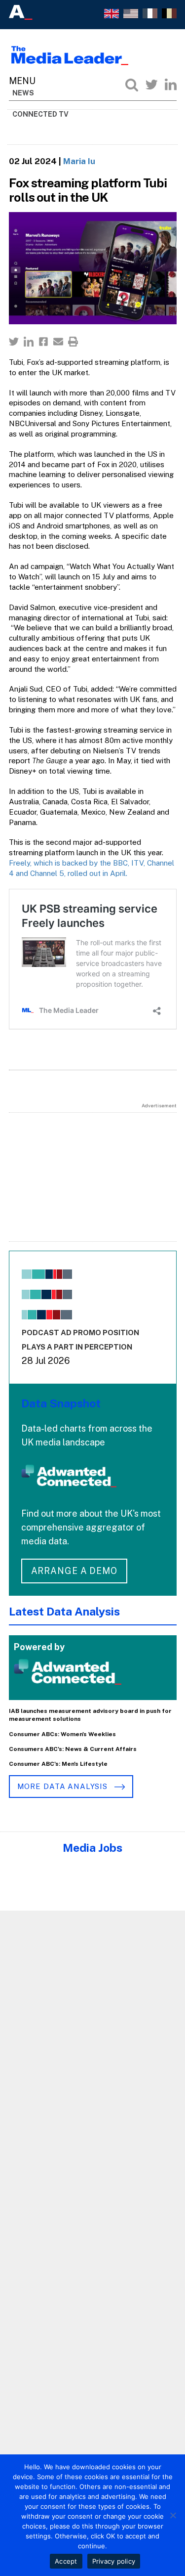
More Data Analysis (64, 1786)
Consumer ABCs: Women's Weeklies (62, 1734)
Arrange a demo (74, 1571)
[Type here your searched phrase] (132, 85)
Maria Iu (79, 161)
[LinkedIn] (171, 85)
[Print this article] (73, 342)
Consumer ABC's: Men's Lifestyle (58, 1764)
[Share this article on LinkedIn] (29, 342)
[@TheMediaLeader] (151, 85)
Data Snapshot (61, 1403)
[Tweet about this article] (14, 342)
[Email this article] (58, 342)
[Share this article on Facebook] (43, 342)
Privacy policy (114, 2561)
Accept (66, 2561)
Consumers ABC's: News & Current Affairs (73, 1749)
